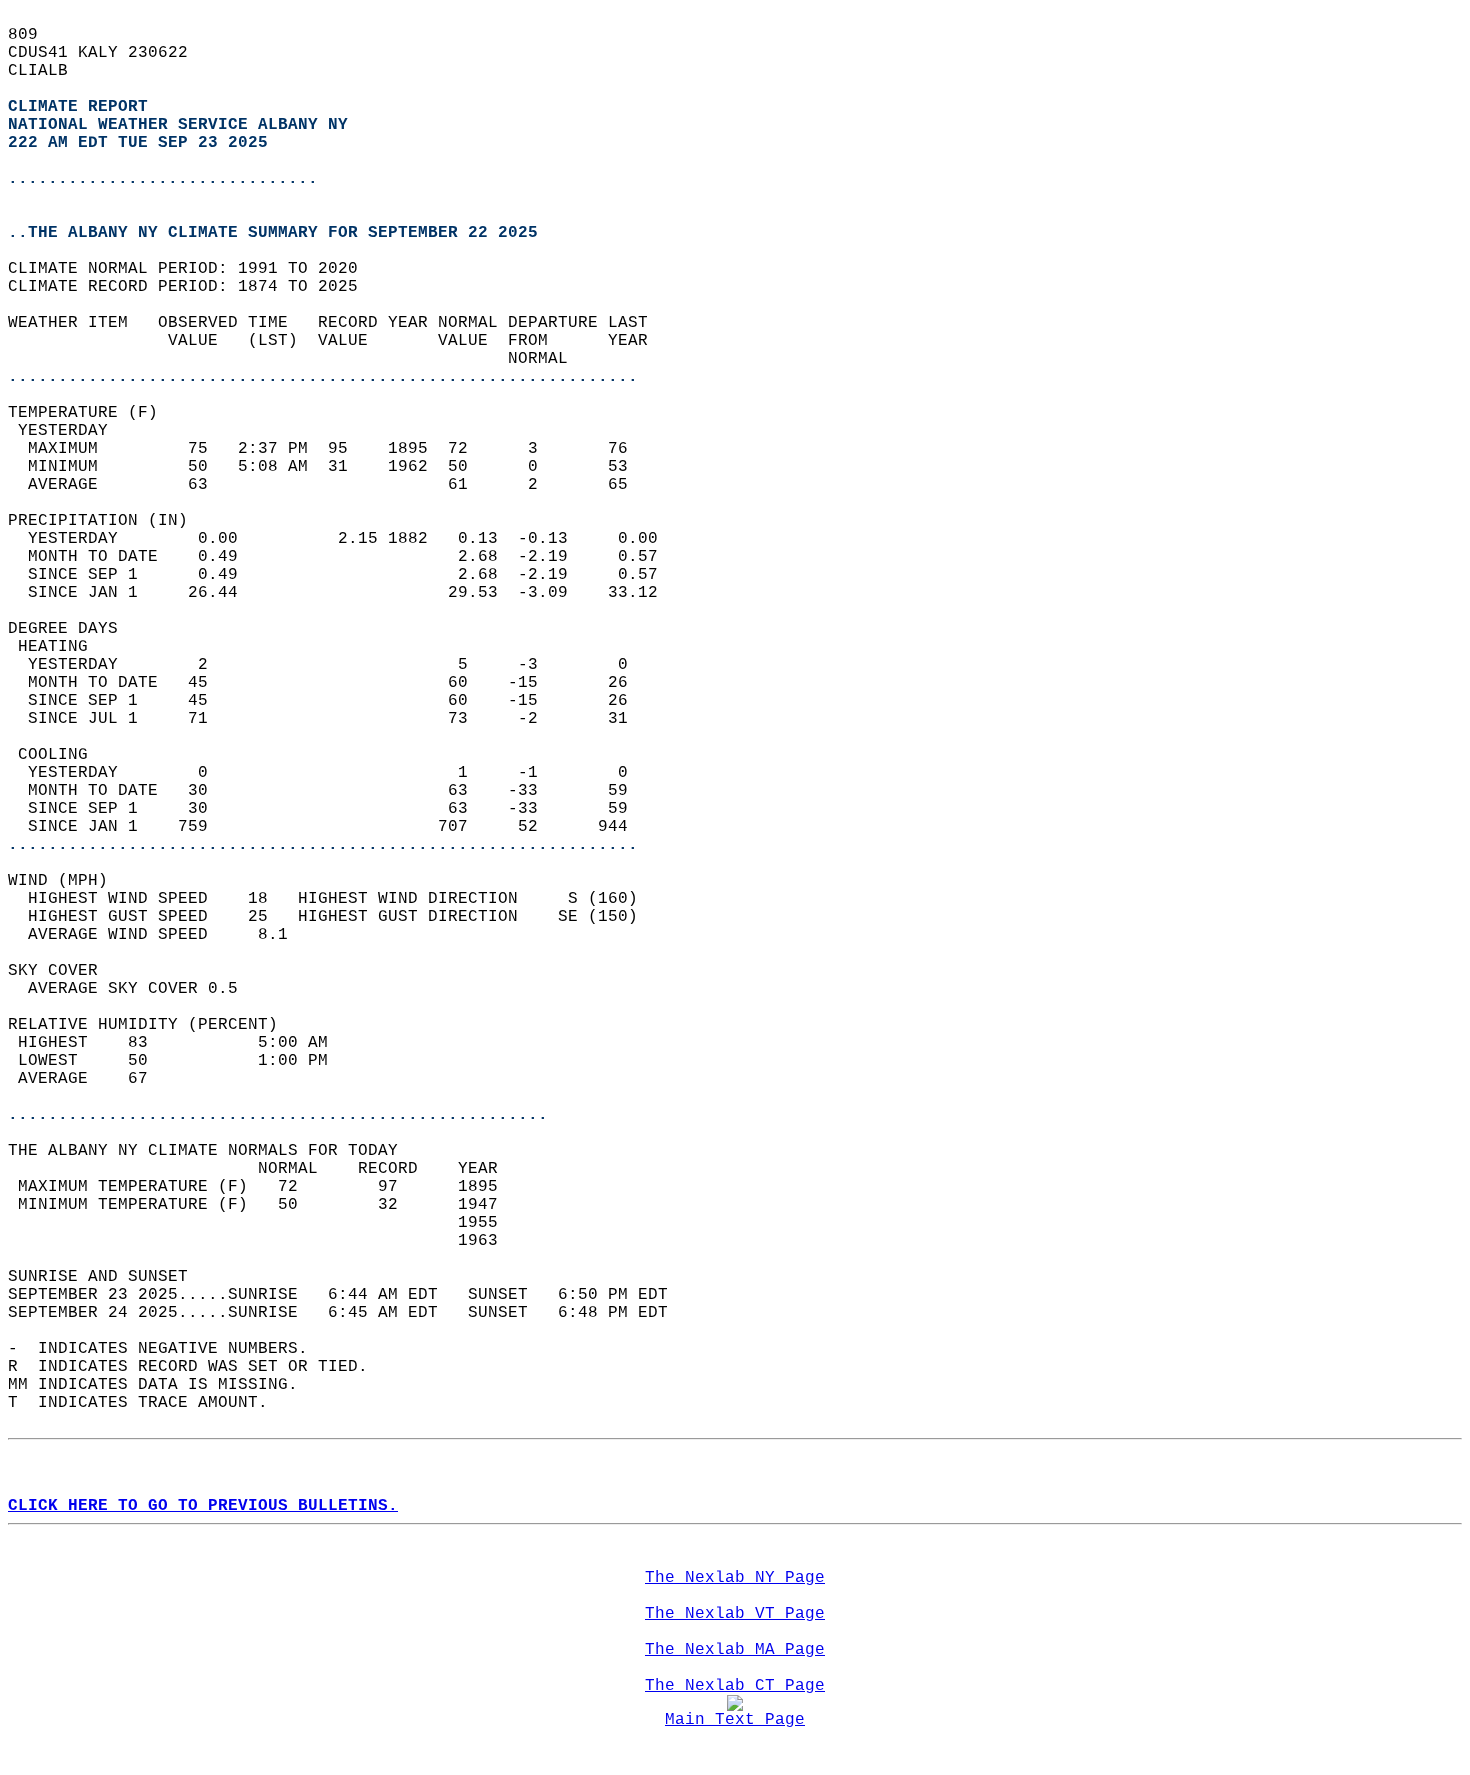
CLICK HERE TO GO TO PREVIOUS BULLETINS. (203, 1506)
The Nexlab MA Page (735, 1650)
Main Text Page (735, 1720)
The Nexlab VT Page (735, 1614)
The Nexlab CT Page (735, 1686)
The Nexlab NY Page (735, 1578)
